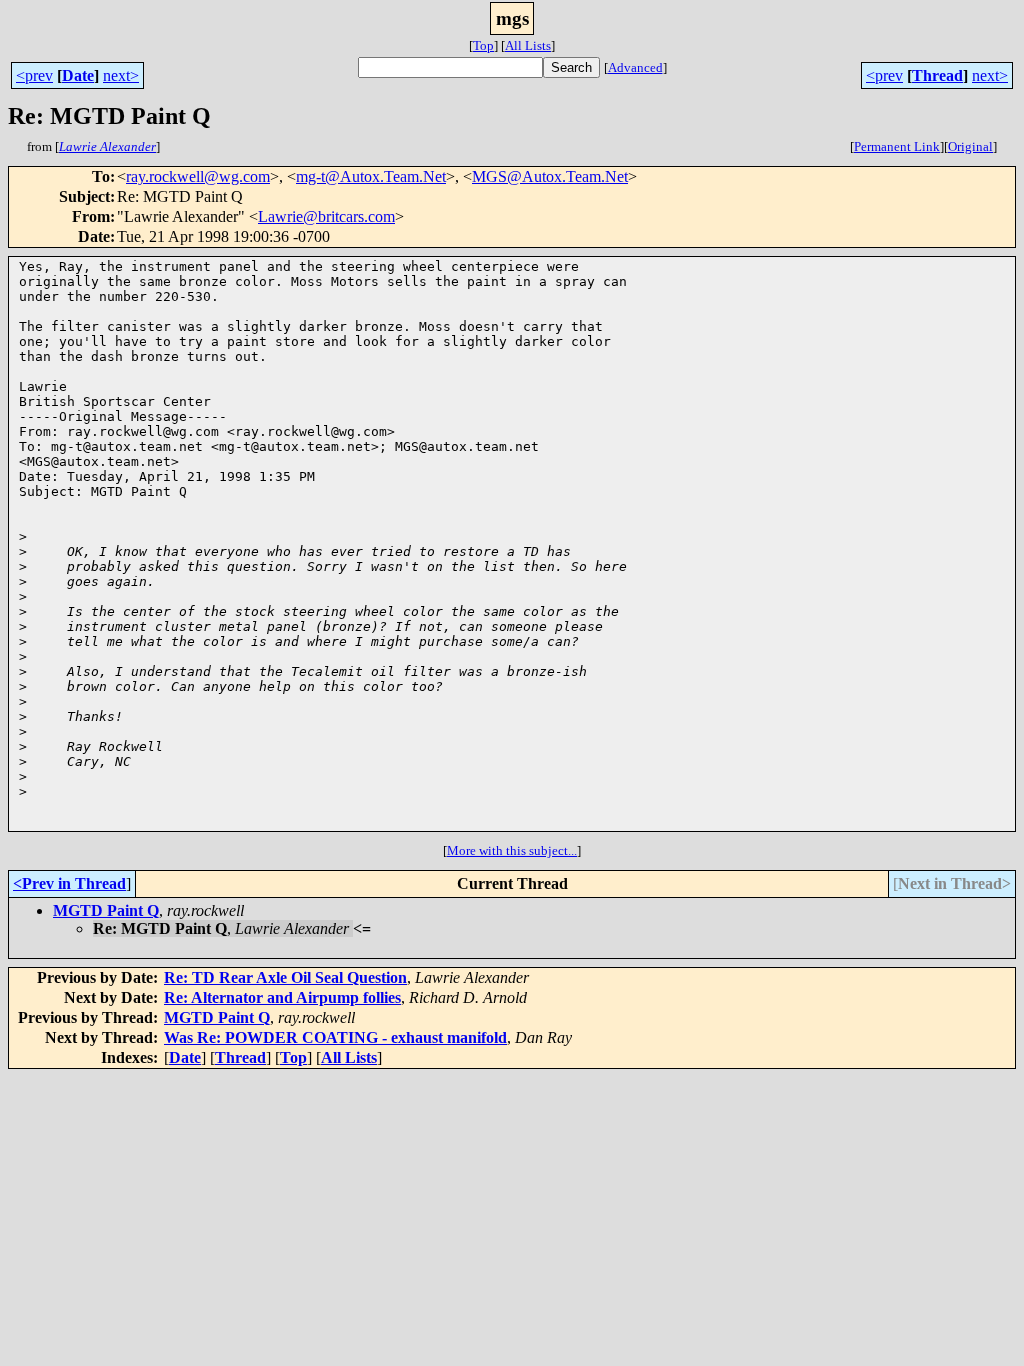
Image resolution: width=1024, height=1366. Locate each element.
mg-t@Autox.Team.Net (371, 176)
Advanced (635, 67)
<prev (34, 75)
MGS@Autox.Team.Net (550, 176)
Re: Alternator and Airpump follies (282, 997)
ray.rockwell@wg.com (198, 176)
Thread (937, 75)
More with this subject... (512, 850)
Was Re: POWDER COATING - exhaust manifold (335, 1037)
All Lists (528, 45)
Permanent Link (897, 146)
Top (483, 45)
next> (121, 75)
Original (970, 146)
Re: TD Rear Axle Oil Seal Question (285, 977)
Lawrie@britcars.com (326, 216)
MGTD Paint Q (106, 910)
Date (78, 75)
